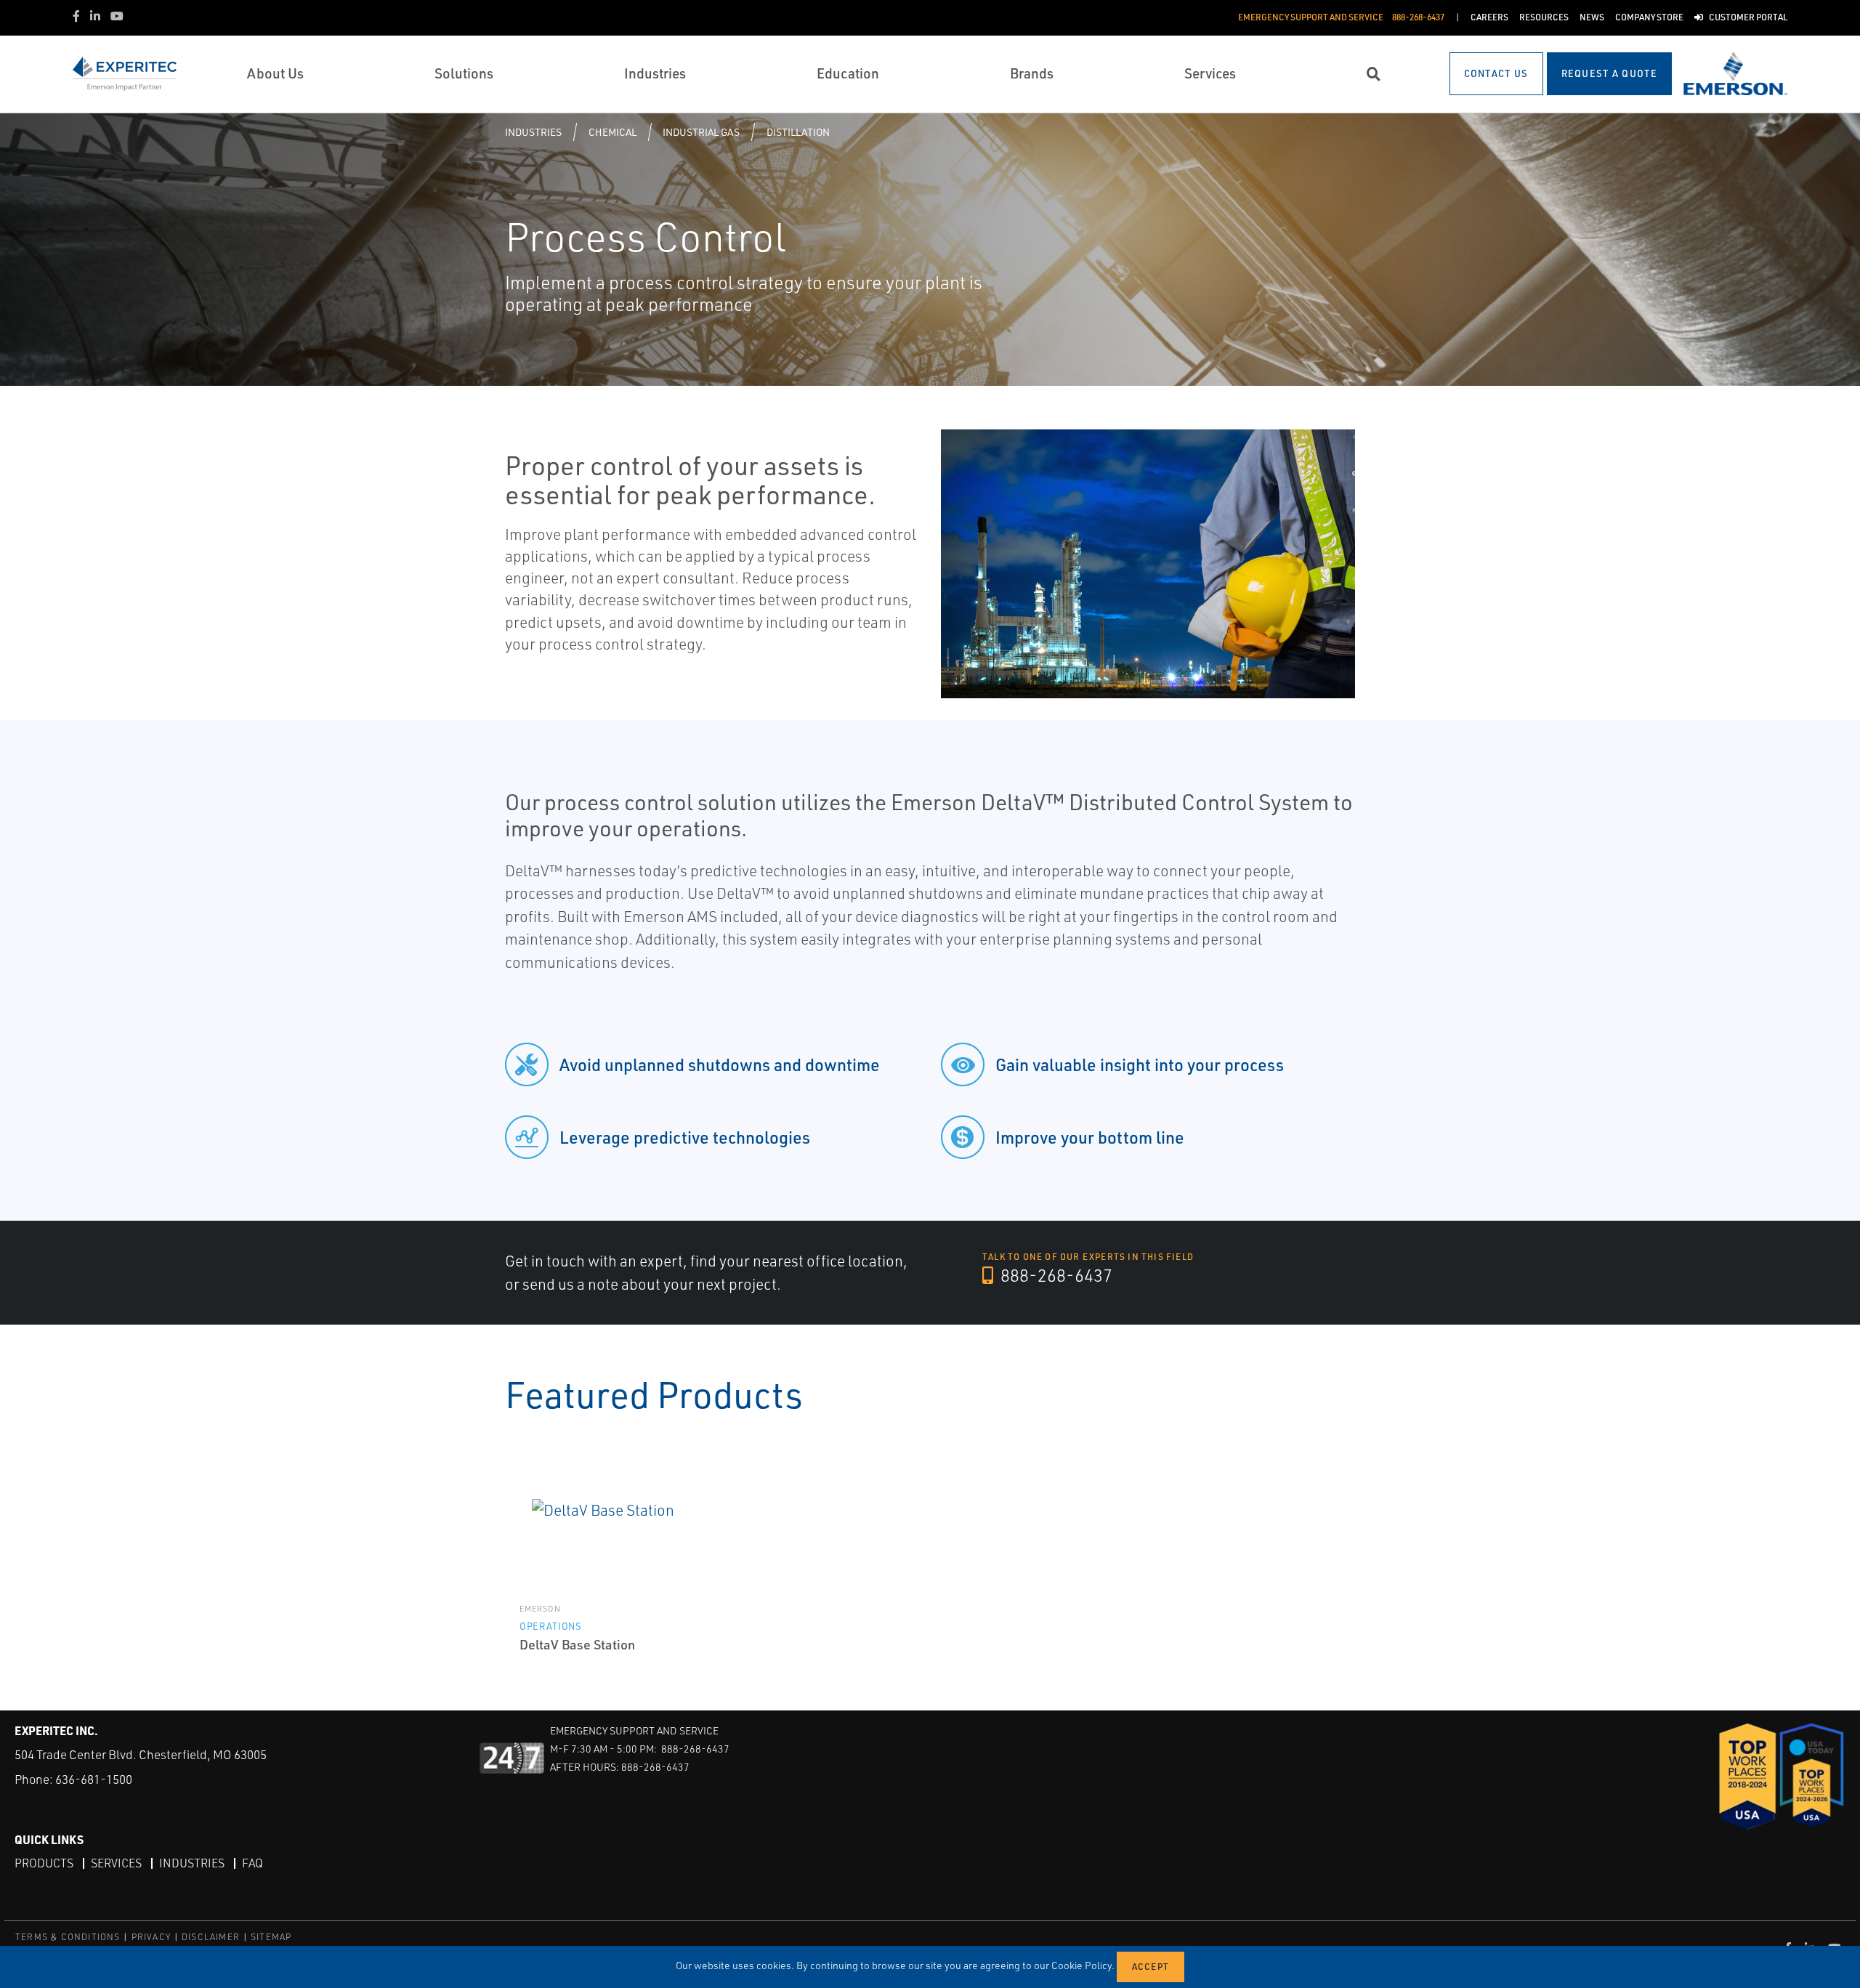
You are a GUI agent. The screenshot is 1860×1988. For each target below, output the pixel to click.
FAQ (252, 1863)
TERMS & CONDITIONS (68, 1937)
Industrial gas (701, 132)
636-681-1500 (94, 1779)
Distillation (798, 132)
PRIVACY (151, 1937)
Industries (533, 132)
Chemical (612, 132)
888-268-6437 (1055, 1275)
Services (116, 1863)
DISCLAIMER (211, 1937)
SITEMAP (271, 1937)
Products (44, 1863)
